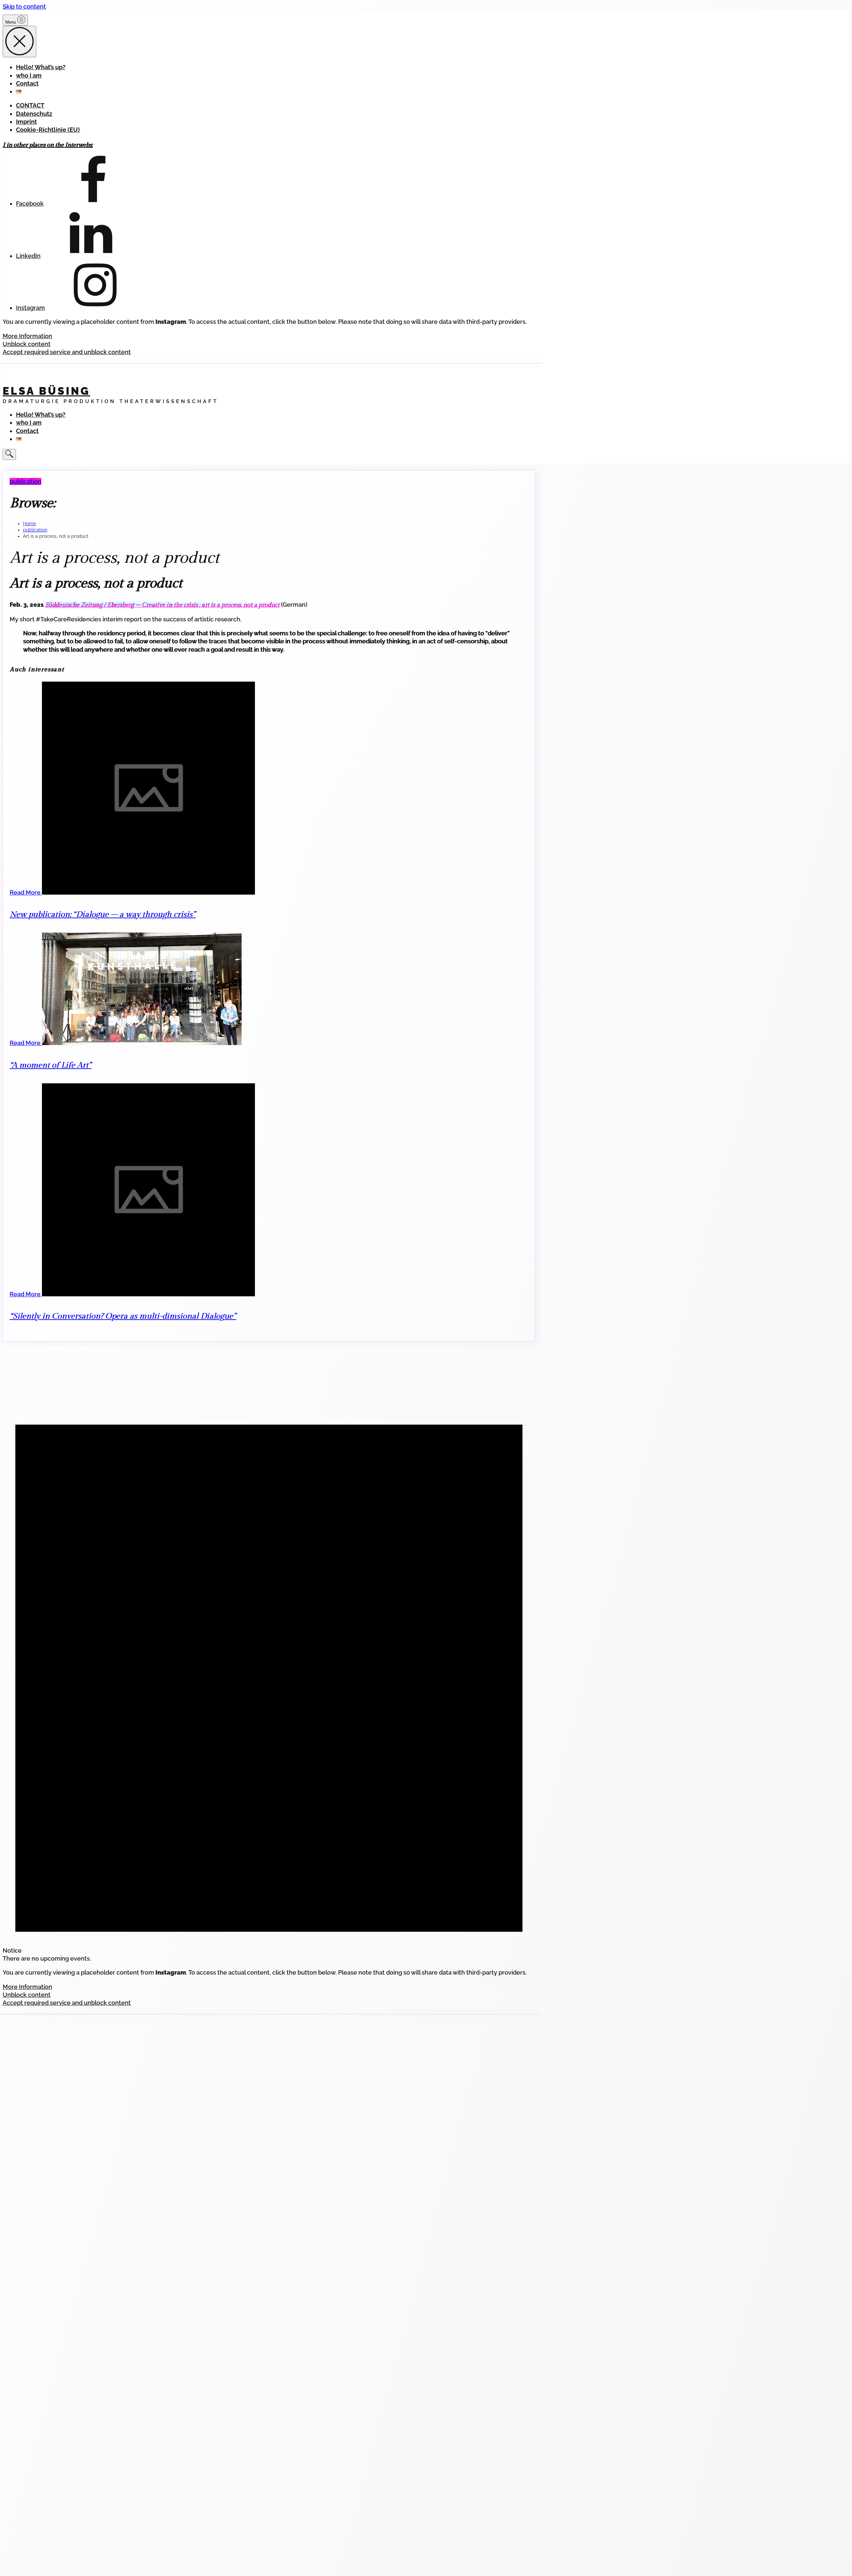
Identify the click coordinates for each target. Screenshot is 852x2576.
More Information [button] (27, 336)
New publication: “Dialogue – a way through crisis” (103, 915)
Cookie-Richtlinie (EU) (48, 130)
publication (25, 481)
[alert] (269, 1662)
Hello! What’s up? (41, 67)
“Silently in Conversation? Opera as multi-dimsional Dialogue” (123, 1316)
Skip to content (24, 6)
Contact (27, 83)
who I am (29, 75)
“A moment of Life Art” (50, 1065)
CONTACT (30, 105)
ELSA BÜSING (46, 391)
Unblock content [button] (27, 344)
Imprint (26, 122)
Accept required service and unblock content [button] (67, 352)
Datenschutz (34, 114)
